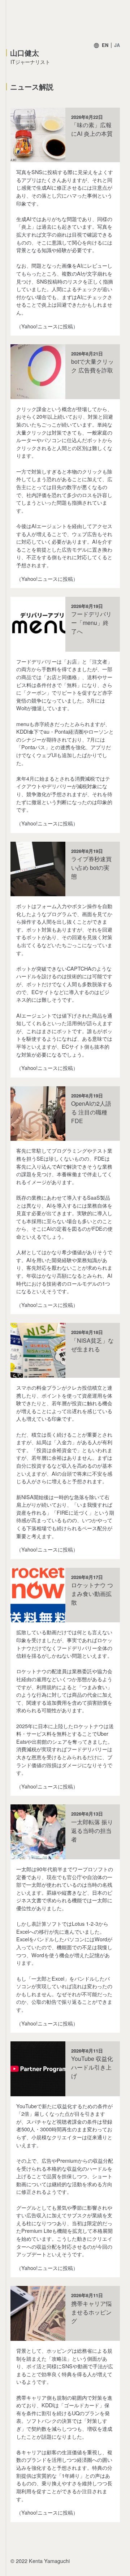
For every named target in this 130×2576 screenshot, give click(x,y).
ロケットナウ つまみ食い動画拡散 (92, 1594)
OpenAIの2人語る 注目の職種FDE (91, 1112)
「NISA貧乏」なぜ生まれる (92, 1345)
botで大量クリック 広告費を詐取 (92, 366)
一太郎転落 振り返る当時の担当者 (92, 1831)
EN (105, 45)
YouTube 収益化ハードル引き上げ (92, 2067)
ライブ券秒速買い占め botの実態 (91, 868)
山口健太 (25, 53)
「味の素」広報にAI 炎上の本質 (92, 129)
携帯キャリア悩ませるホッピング (91, 2312)
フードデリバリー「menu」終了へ (91, 623)
